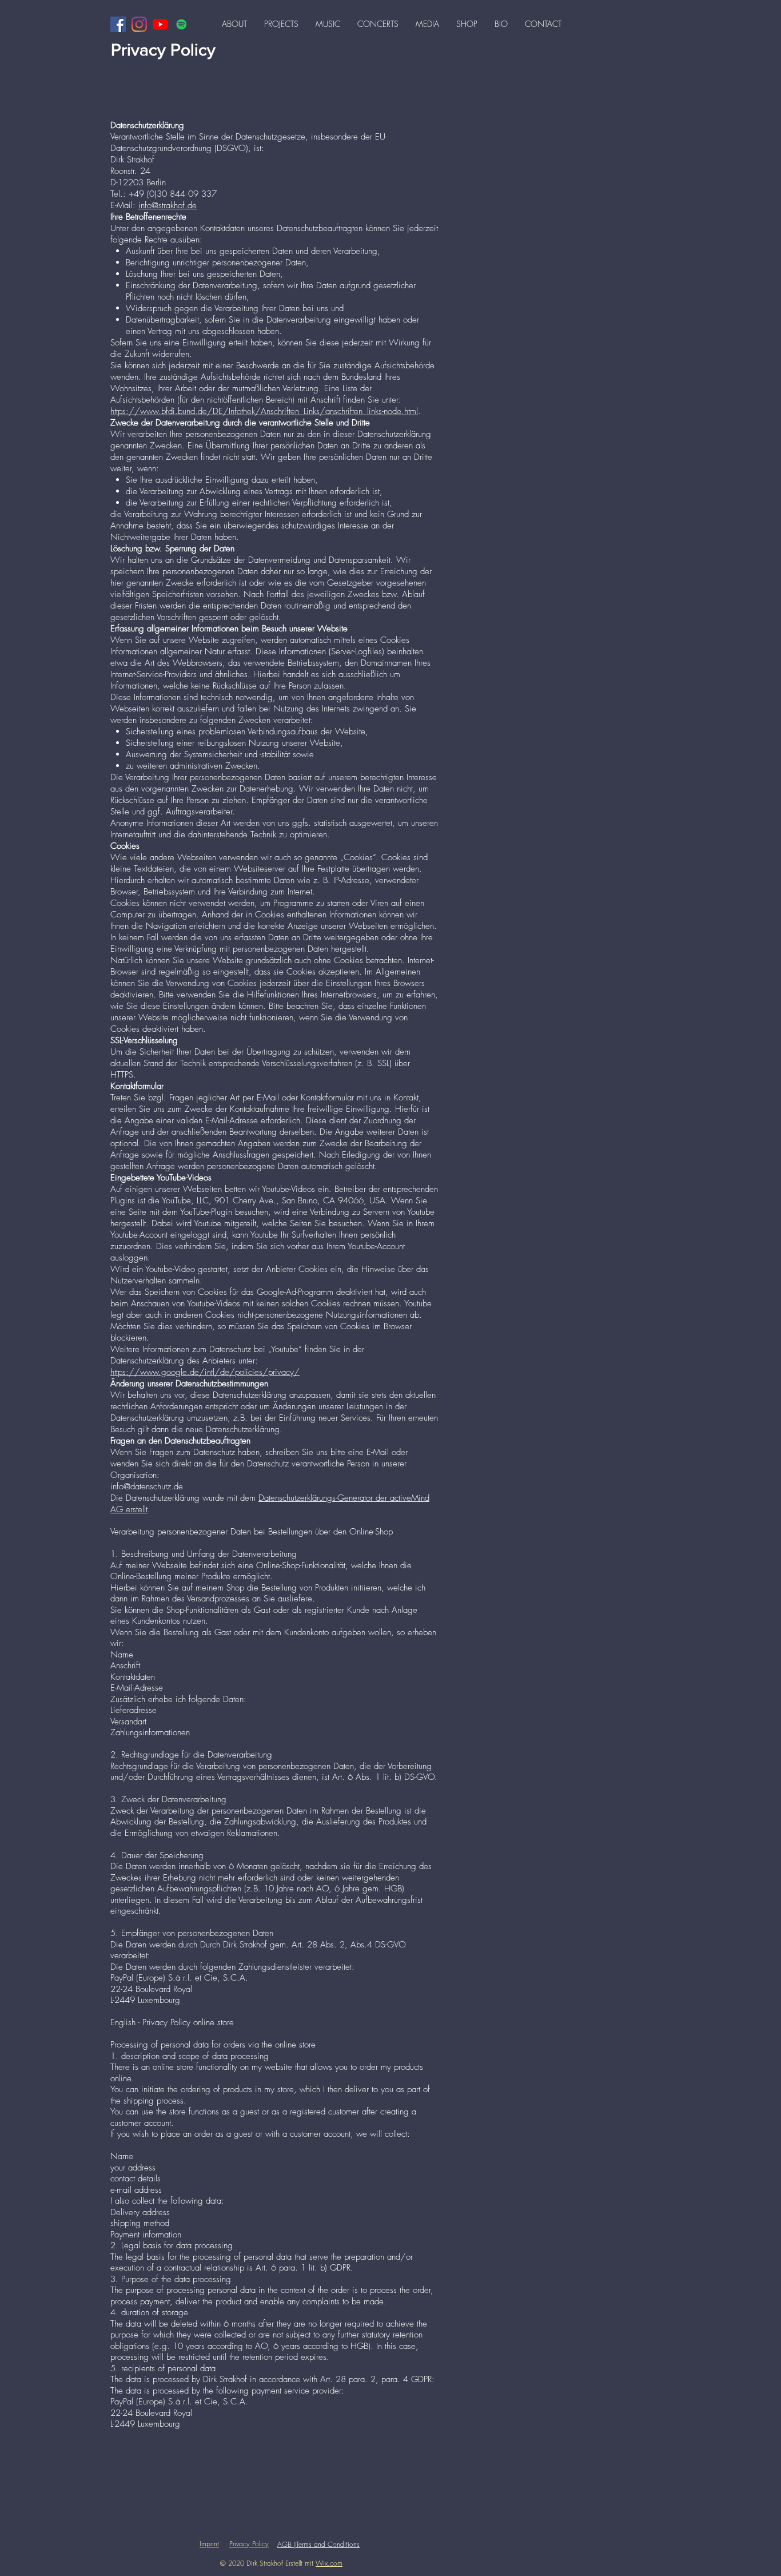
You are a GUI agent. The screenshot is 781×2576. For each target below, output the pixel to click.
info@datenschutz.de (147, 1486)
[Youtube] (160, 24)
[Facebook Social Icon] (118, 24)
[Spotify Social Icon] (182, 24)
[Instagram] (139, 24)
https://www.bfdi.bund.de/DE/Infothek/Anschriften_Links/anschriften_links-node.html (264, 411)
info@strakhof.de (168, 205)
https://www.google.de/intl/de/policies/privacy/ (205, 1372)
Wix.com (329, 2563)
